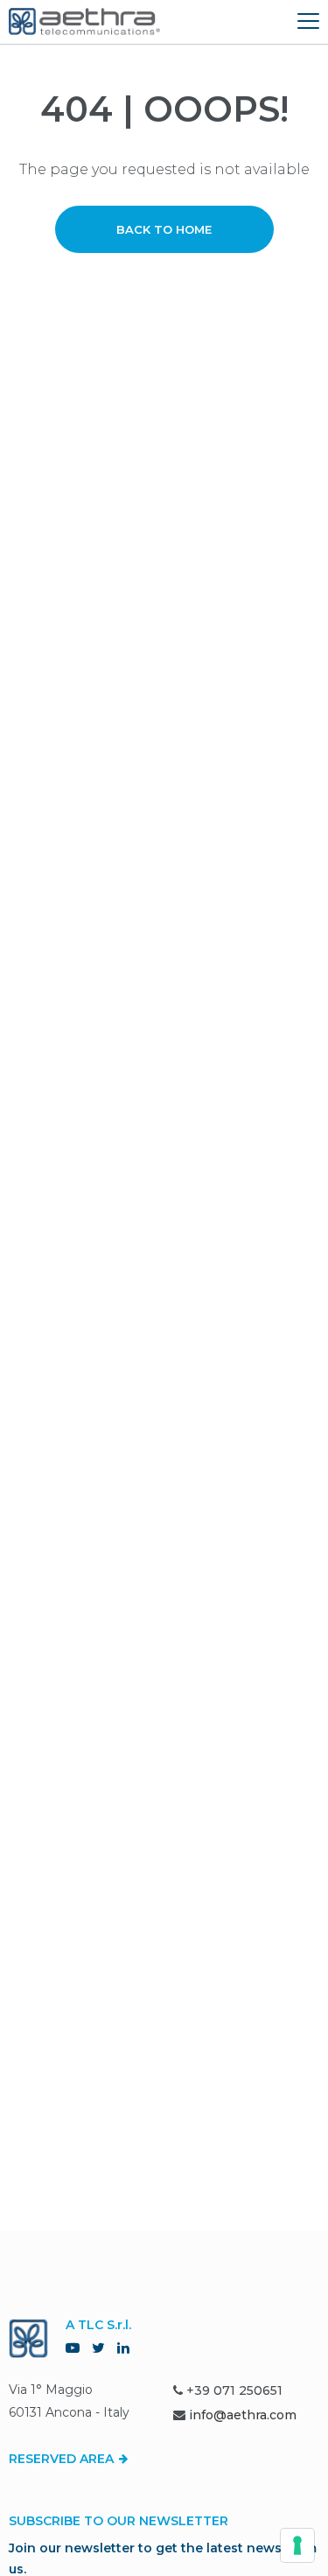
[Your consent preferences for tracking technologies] (297, 2545)
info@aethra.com (243, 2415)
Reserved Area (63, 2459)
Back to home (164, 229)
